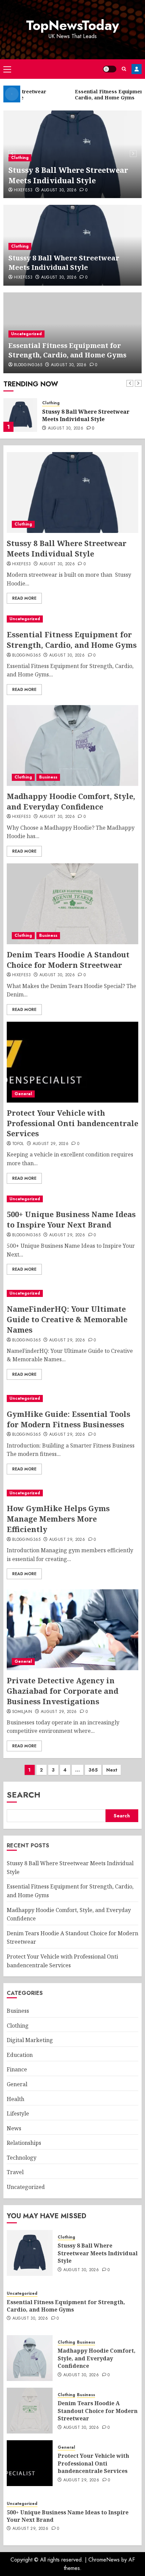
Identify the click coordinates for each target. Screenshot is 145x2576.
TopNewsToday (72, 25)
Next (112, 1770)
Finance (17, 2069)
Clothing (20, 158)
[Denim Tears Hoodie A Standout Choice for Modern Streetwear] (72, 904)
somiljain (22, 1712)
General (23, 1094)
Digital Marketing (30, 2040)
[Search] (124, 69)
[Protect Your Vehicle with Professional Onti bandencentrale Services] (72, 1062)
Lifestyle (18, 2113)
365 (93, 1770)
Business (48, 777)
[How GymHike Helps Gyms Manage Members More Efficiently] (72, 1493)
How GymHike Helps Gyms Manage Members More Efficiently (58, 1519)
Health (16, 2099)
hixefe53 (23, 190)
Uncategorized (26, 334)
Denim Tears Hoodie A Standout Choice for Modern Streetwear (68, 960)
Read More (24, 598)
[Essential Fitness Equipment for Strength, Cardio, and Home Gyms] (20, 415)
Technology (22, 2158)
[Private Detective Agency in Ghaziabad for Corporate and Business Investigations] (72, 1630)
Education (20, 2055)
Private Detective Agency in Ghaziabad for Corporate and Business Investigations (63, 1691)
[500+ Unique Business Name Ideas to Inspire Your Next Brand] (72, 1199)
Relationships (24, 2143)
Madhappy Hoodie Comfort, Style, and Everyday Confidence (71, 801)
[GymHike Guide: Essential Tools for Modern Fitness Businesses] (72, 1398)
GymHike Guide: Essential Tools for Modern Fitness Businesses (68, 1419)
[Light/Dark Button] (110, 69)
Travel (15, 2172)
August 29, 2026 (51, 1144)
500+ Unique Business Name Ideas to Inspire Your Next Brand (71, 1219)
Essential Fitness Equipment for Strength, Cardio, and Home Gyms (67, 350)
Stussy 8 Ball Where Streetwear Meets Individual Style (68, 175)
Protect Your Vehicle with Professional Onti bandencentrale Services (72, 1123)
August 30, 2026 (59, 190)
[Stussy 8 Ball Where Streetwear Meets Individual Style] (72, 492)
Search (24, 1795)
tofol (18, 1144)
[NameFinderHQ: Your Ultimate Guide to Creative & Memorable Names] (72, 1293)
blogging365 (28, 365)
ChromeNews (104, 2560)
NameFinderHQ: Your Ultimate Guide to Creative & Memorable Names (67, 1319)
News (14, 2128)
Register (137, 69)
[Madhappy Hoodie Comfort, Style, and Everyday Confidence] (72, 745)
